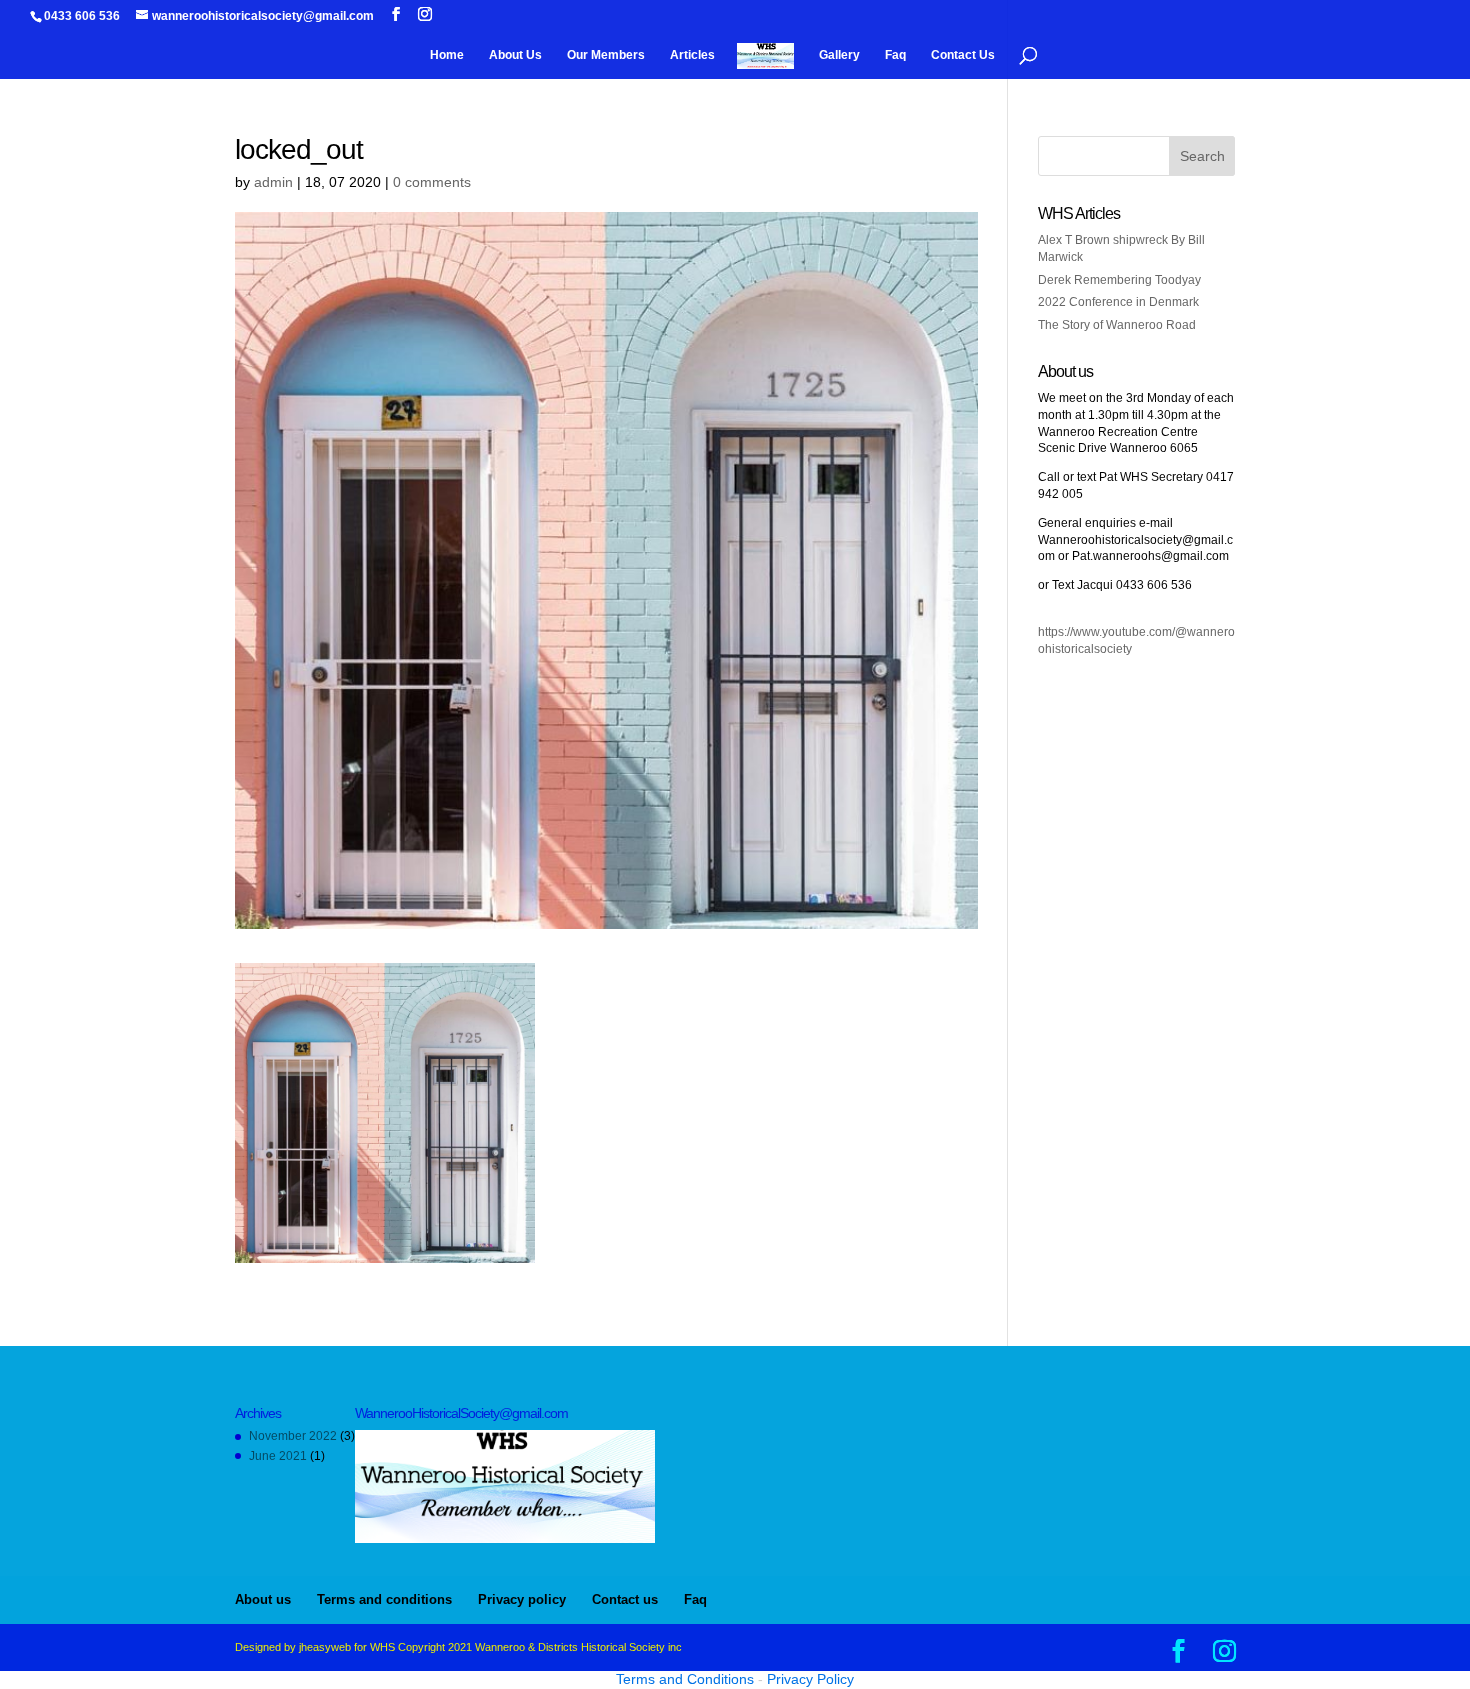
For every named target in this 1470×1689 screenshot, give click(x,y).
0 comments (432, 182)
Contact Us (963, 55)
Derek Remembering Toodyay (1119, 280)
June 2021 (278, 1456)
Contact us (625, 1599)
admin (273, 182)
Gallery (839, 55)
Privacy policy (522, 1599)
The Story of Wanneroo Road (1117, 325)
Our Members (606, 55)
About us (263, 1599)
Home (447, 55)
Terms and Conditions (685, 1679)
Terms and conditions (384, 1599)
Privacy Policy (810, 1679)
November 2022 (293, 1436)
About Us (515, 55)
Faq (895, 55)
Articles (692, 55)
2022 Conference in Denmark (1118, 302)
